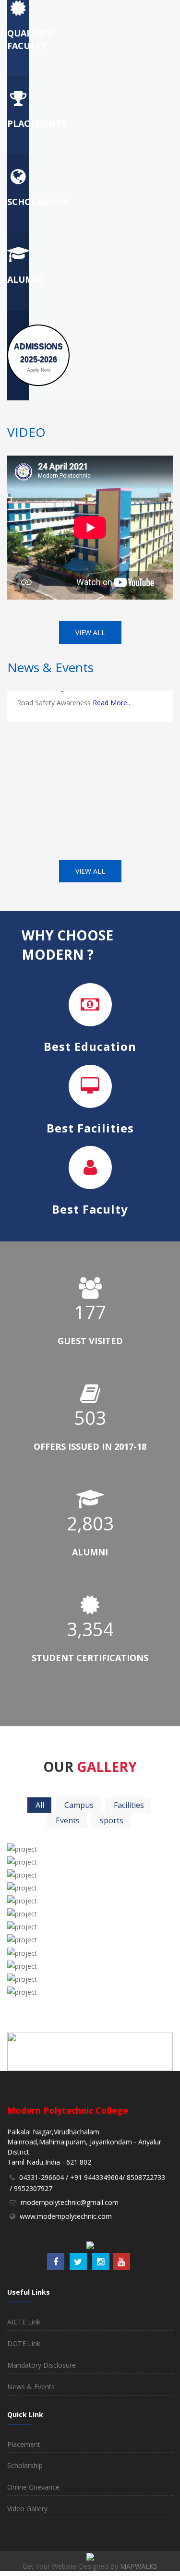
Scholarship (38, 202)
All (40, 1805)
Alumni (25, 279)
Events (68, 1820)
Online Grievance (33, 2487)
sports (112, 1820)
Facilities (129, 1805)
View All (90, 632)
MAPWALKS (139, 2566)
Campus (79, 1805)
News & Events (31, 2387)
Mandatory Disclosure (42, 2365)
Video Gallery (27, 2509)
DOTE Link (24, 2343)
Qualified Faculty (31, 39)
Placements (37, 123)
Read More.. (111, 693)
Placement (24, 2444)
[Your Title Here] (88, 1845)
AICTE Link (24, 2322)
